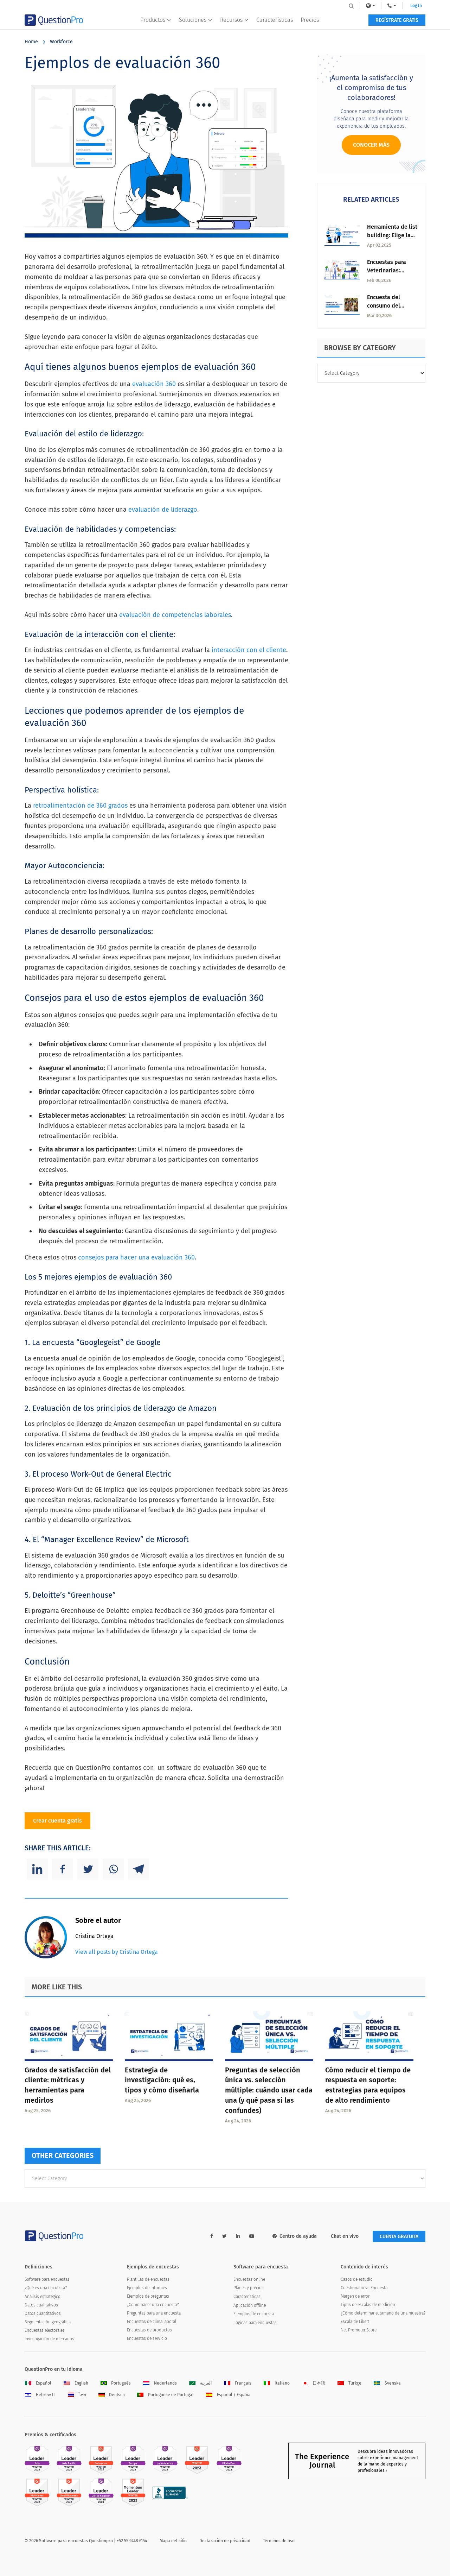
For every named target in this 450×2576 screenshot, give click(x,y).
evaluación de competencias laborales (175, 615)
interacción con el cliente (249, 650)
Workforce (61, 42)
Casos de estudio (357, 2279)
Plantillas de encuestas (148, 2279)
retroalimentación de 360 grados (80, 806)
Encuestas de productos (149, 2330)
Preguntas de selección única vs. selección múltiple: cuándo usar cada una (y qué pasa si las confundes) (269, 2090)
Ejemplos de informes (147, 2288)
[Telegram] (139, 1869)
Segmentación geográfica (48, 2322)
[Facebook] (63, 1869)
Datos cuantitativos (43, 2313)
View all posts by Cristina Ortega (117, 1952)
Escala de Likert (355, 2322)
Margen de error (355, 2296)
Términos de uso (279, 2541)
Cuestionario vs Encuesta (364, 2288)
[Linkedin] (37, 1869)
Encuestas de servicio (147, 2338)
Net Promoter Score (359, 2330)
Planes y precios (249, 2288)
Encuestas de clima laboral (152, 2322)
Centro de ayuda (298, 2236)
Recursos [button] (231, 20)
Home (31, 42)
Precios (310, 20)
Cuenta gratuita (399, 2237)
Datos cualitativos (41, 2305)
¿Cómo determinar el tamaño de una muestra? (383, 2313)
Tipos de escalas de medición (368, 2305)
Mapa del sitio (173, 2541)
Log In (416, 6)
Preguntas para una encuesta (154, 2313)
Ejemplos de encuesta (254, 2314)
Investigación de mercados (49, 2339)
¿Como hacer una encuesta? (153, 2305)
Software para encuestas (47, 2279)
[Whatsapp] (113, 1869)
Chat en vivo (345, 2236)
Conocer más (371, 145)
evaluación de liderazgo (163, 510)
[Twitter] (88, 1869)
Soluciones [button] (193, 20)
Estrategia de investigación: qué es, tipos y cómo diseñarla (162, 2080)
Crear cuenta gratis (57, 1821)
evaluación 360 (154, 384)
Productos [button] (153, 20)
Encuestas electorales (45, 2330)
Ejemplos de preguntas (148, 2296)
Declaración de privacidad (225, 2541)
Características (275, 20)
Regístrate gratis (397, 20)
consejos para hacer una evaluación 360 (136, 1257)
